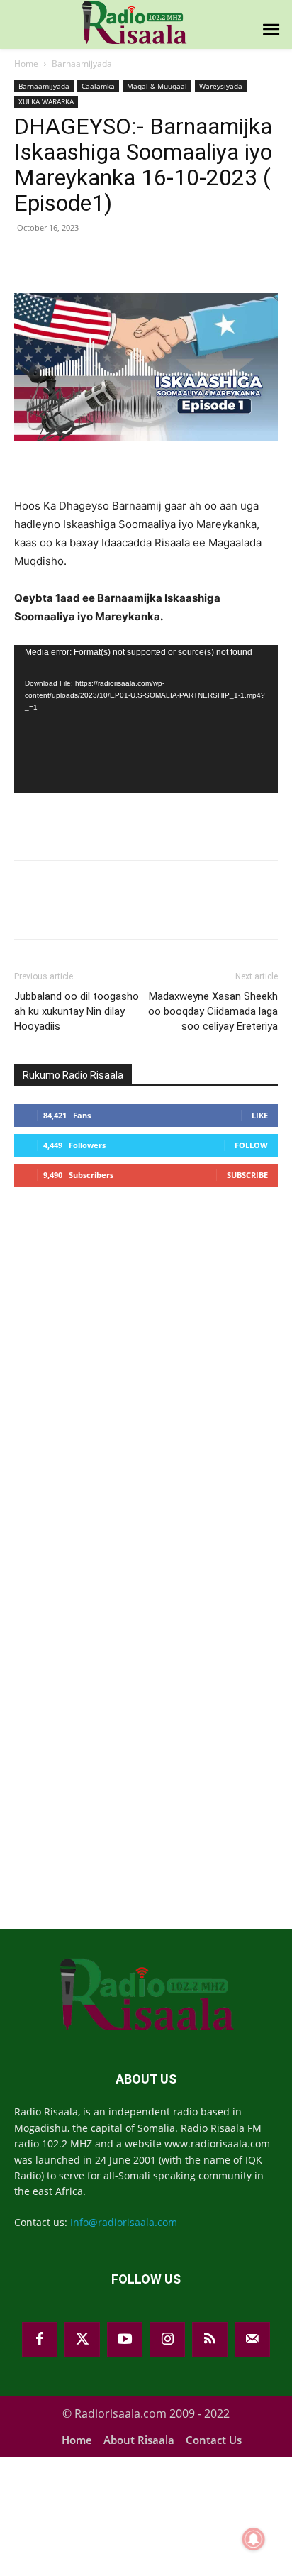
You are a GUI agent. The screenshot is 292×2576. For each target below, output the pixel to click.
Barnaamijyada (82, 64)
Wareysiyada (221, 86)
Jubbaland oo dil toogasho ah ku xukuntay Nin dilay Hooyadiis (77, 1011)
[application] (146, 719)
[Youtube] (125, 2340)
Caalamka (98, 86)
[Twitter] (82, 2340)
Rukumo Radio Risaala (73, 1075)
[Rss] (210, 2340)
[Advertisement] (120, 1309)
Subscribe (247, 1175)
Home (26, 64)
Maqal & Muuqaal (157, 86)
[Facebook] (40, 2340)
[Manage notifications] (254, 2539)
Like (260, 1115)
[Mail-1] (252, 2340)
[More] (259, 260)
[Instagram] (167, 2340)
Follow (251, 1145)
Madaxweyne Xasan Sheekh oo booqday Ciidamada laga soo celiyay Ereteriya (213, 1011)
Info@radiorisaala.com (124, 2222)
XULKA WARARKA (46, 101)
